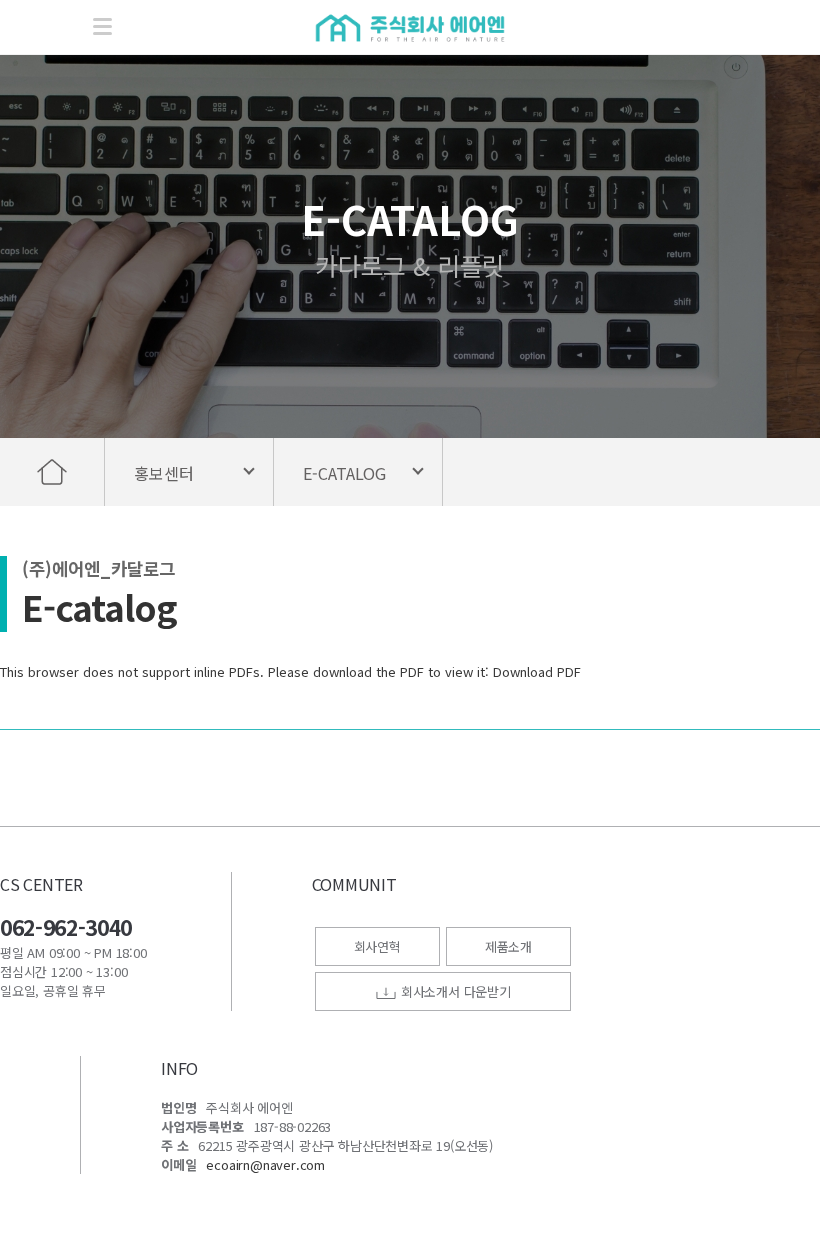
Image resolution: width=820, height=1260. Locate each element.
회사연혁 (377, 946)
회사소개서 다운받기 (454, 991)
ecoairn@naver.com (265, 1164)
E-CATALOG (344, 473)
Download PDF (537, 671)
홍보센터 (164, 473)
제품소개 (508, 946)
